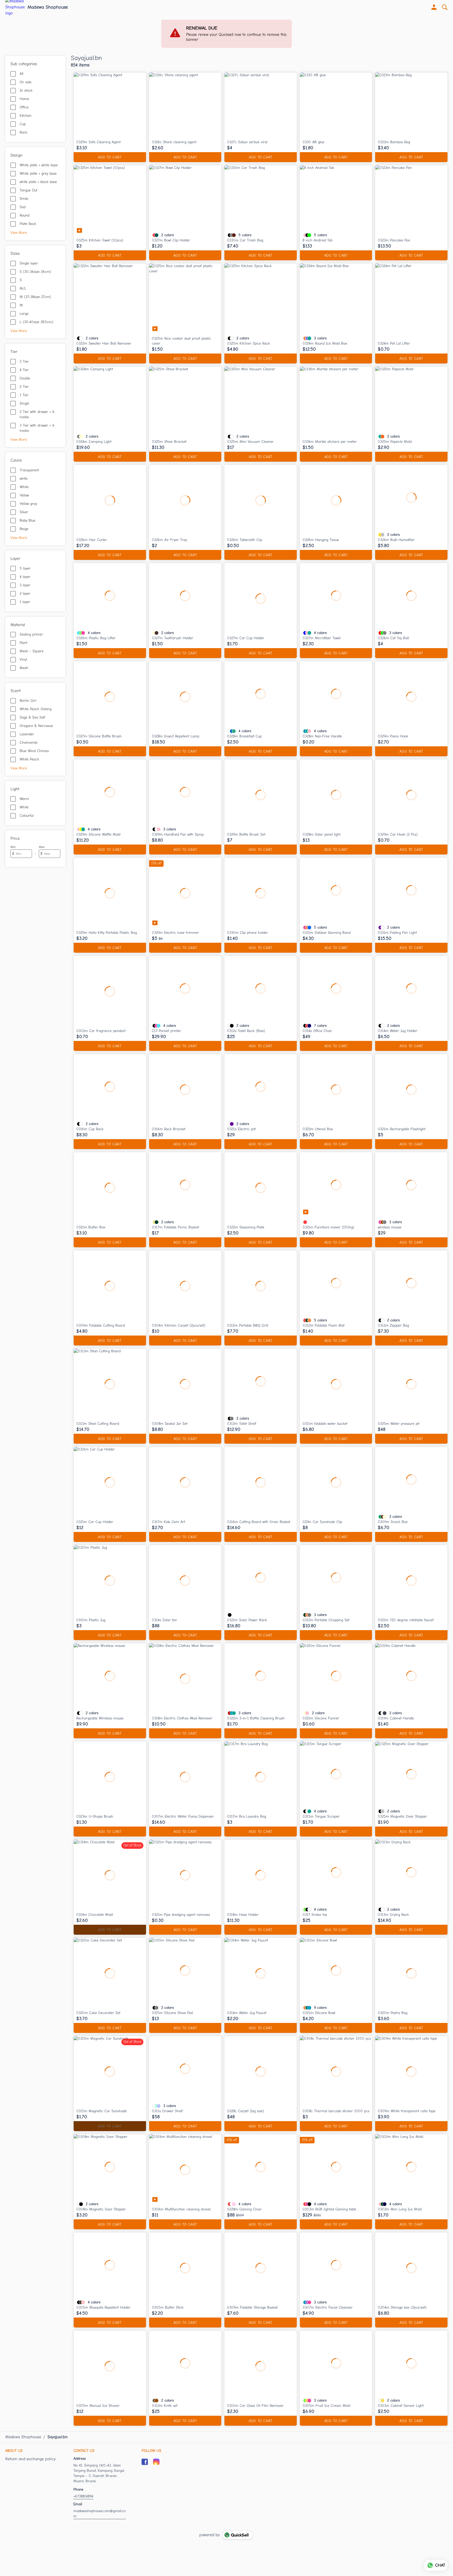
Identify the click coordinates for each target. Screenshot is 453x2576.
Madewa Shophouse (48, 7)
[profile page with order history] (434, 7)
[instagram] (156, 2462)
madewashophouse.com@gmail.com (99, 2514)
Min (13, 847)
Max (42, 847)
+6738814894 (83, 2496)
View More (19, 233)
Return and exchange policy (30, 2459)
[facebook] (145, 2462)
